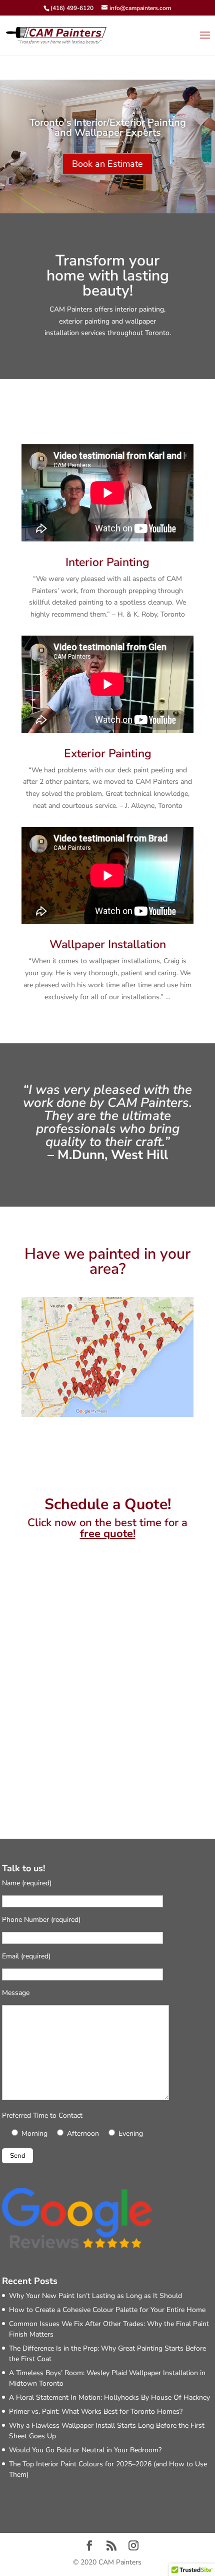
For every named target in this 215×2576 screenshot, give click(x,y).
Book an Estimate (107, 164)
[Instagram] (133, 2547)
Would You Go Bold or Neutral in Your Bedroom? (85, 2450)
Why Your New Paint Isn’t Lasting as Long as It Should (95, 2296)
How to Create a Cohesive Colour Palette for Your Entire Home (107, 2310)
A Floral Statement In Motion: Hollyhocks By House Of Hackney (109, 2397)
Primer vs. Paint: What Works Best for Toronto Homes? (96, 2411)
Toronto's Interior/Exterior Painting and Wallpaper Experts (108, 127)
